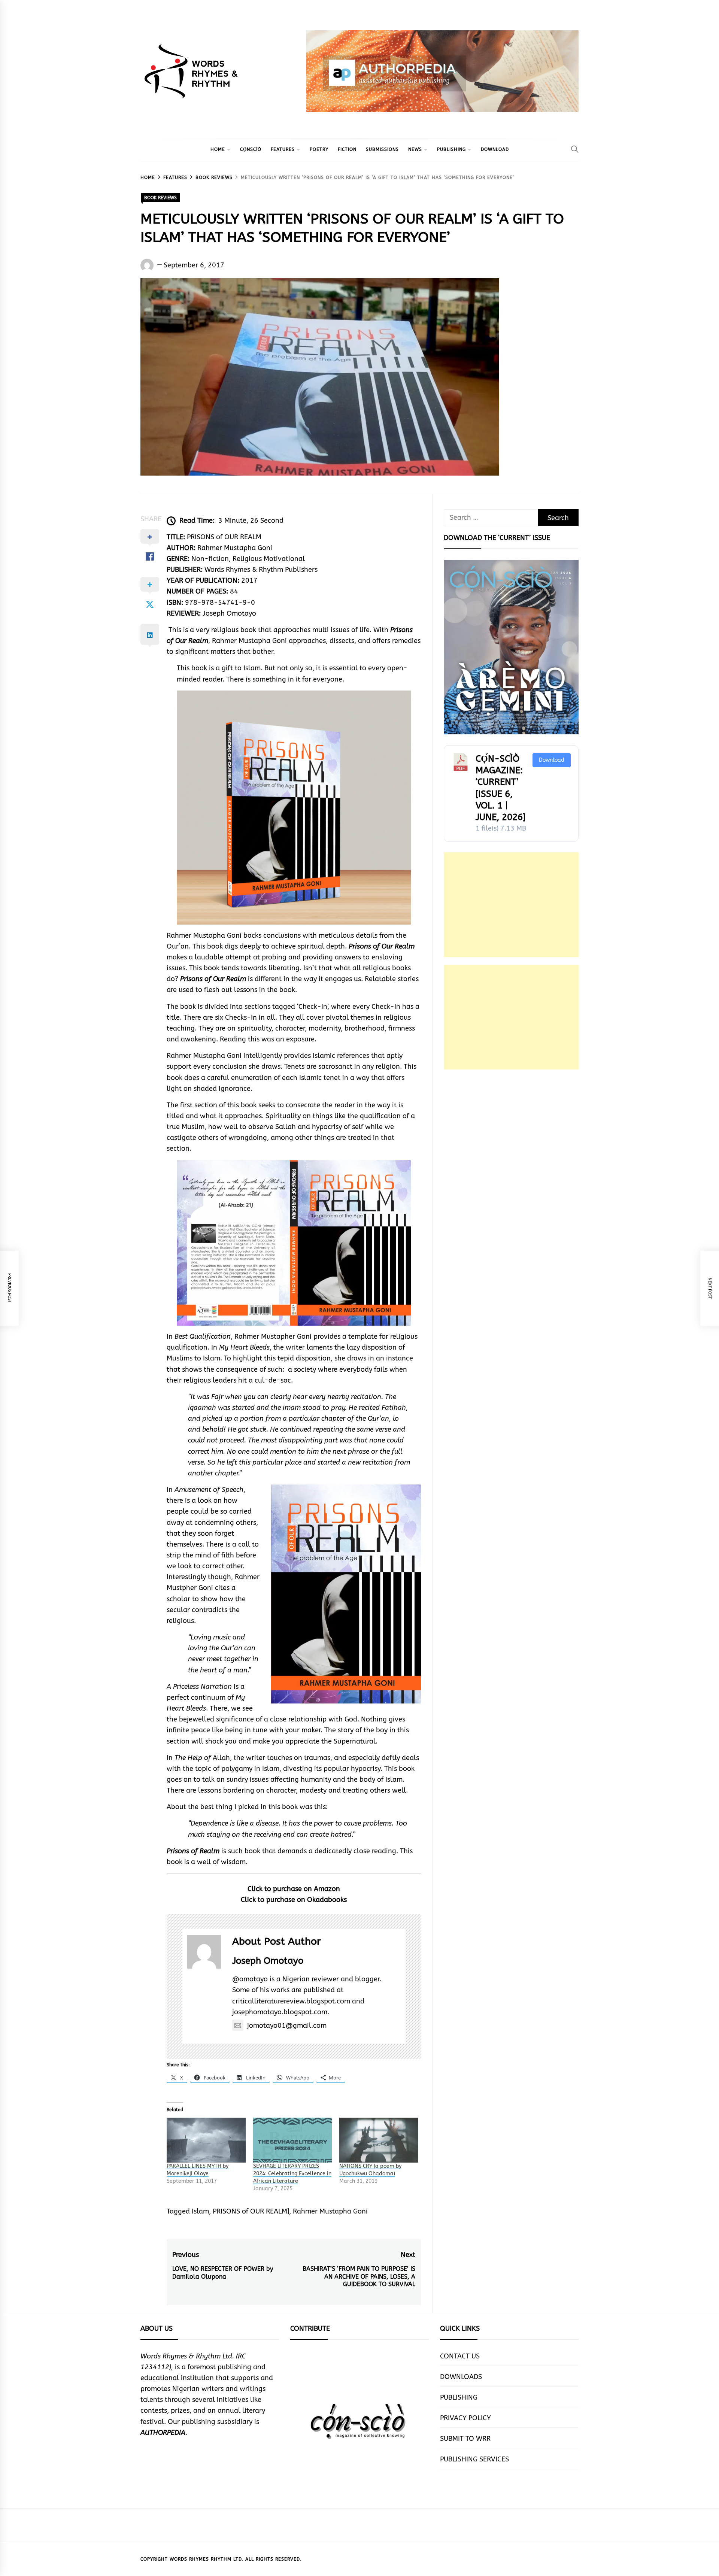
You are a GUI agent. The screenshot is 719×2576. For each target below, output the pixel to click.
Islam (200, 2211)
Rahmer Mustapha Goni (330, 2211)
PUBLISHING (451, 149)
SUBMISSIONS (382, 149)
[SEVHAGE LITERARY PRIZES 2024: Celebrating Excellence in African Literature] (293, 2140)
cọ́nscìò (251, 149)
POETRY (319, 149)
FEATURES (283, 149)
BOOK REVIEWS (160, 198)
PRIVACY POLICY (465, 2418)
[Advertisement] (511, 905)
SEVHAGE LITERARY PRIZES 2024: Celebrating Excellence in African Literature (292, 2174)
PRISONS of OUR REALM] (251, 2211)
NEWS (415, 149)
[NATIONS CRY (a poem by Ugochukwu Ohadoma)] (379, 2140)
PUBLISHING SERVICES (474, 2459)
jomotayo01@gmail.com (287, 2026)
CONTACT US (460, 2356)
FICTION (347, 149)
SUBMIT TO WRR (465, 2439)
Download (552, 760)
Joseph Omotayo (268, 1961)
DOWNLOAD (495, 149)
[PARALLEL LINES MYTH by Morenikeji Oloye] (206, 2140)
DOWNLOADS (461, 2377)
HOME (218, 149)
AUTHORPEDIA (163, 2433)
